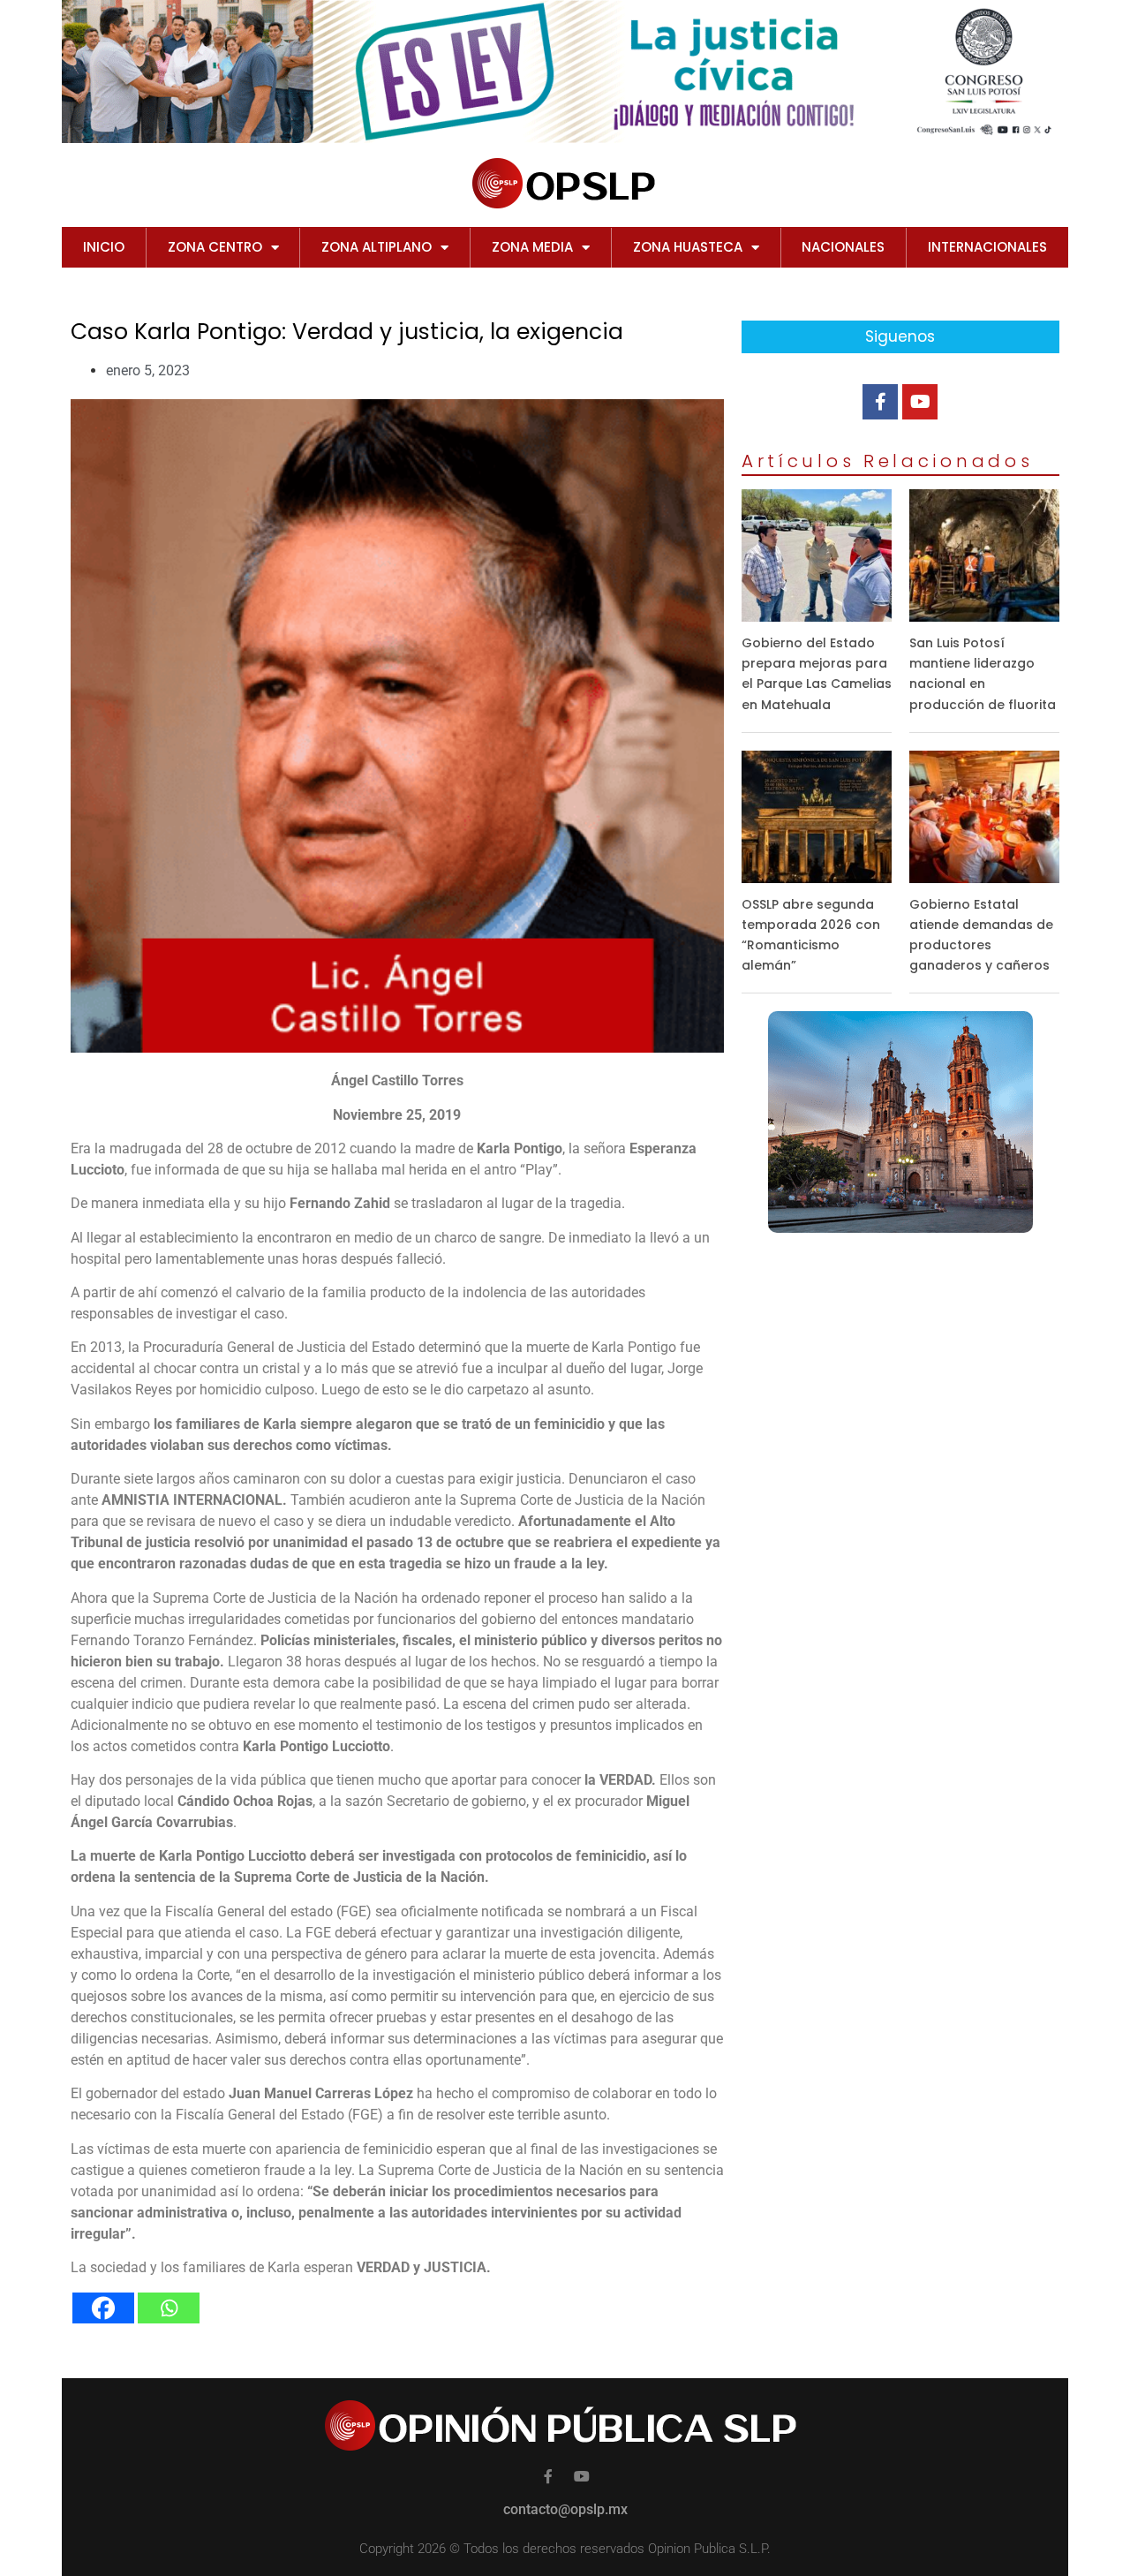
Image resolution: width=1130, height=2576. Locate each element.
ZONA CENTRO (215, 247)
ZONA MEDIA (532, 247)
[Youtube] (920, 402)
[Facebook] (103, 2308)
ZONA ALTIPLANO (377, 247)
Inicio (104, 247)
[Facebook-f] (880, 402)
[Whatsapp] (169, 2308)
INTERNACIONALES (987, 247)
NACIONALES (843, 247)
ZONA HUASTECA (688, 247)
